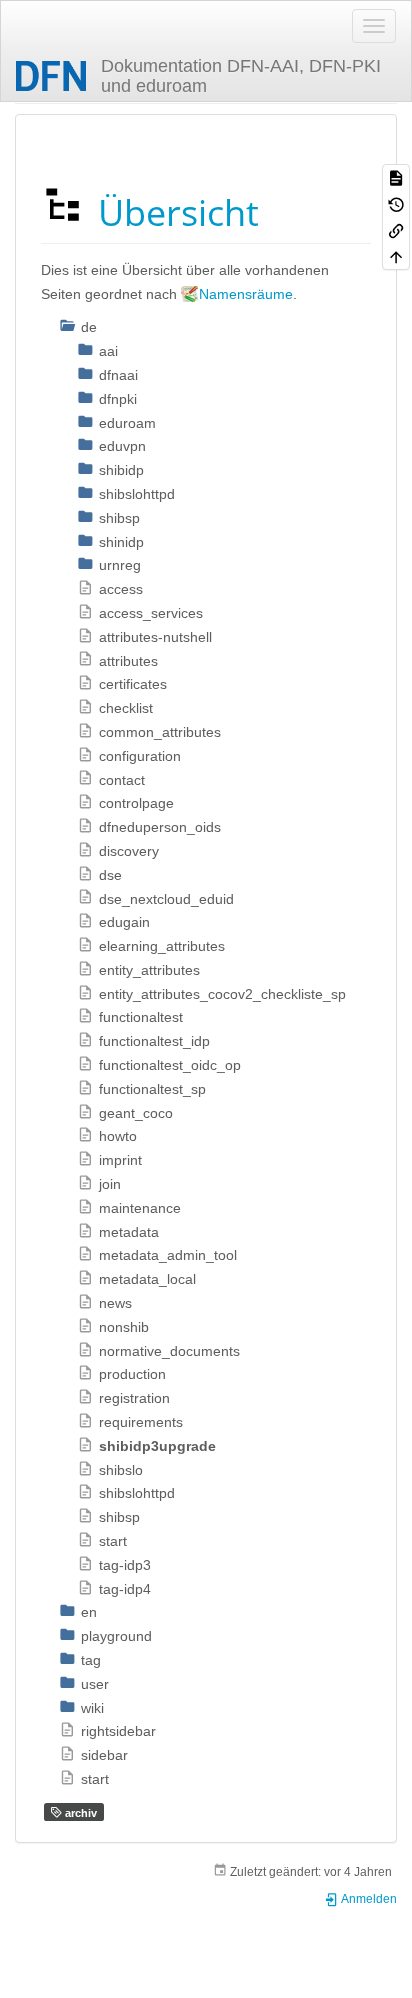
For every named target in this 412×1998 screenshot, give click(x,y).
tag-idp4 (125, 1589)
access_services (151, 613)
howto (118, 1136)
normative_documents (169, 1351)
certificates (133, 684)
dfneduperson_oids (160, 827)
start (113, 1541)
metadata (129, 1232)
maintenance (140, 1208)
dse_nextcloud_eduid (166, 899)
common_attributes (160, 732)
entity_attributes (149, 970)
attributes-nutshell (155, 637)
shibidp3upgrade (157, 1446)
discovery (129, 851)
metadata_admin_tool (168, 1255)
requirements (141, 1422)
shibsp (119, 1517)
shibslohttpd (137, 1493)
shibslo (121, 1470)
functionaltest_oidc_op (170, 1065)
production (132, 1374)
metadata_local (147, 1279)
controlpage (136, 803)
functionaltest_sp (152, 1089)
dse (110, 875)
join (110, 1184)
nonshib (124, 1327)
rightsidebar (118, 1731)
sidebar (104, 1755)
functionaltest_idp (154, 1041)
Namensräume (246, 294)
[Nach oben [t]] (396, 256)
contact (122, 780)
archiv (79, 1813)
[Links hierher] (396, 230)
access (121, 589)
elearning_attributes (162, 946)
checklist (126, 708)
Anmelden (368, 1899)
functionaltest (141, 1017)
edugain (124, 922)
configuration (140, 756)
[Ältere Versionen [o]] (396, 203)
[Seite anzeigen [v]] (396, 177)
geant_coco (136, 1113)
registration (134, 1398)
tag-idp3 (125, 1565)
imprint (120, 1160)
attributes (128, 661)
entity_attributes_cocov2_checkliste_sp (222, 994)
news (115, 1303)
